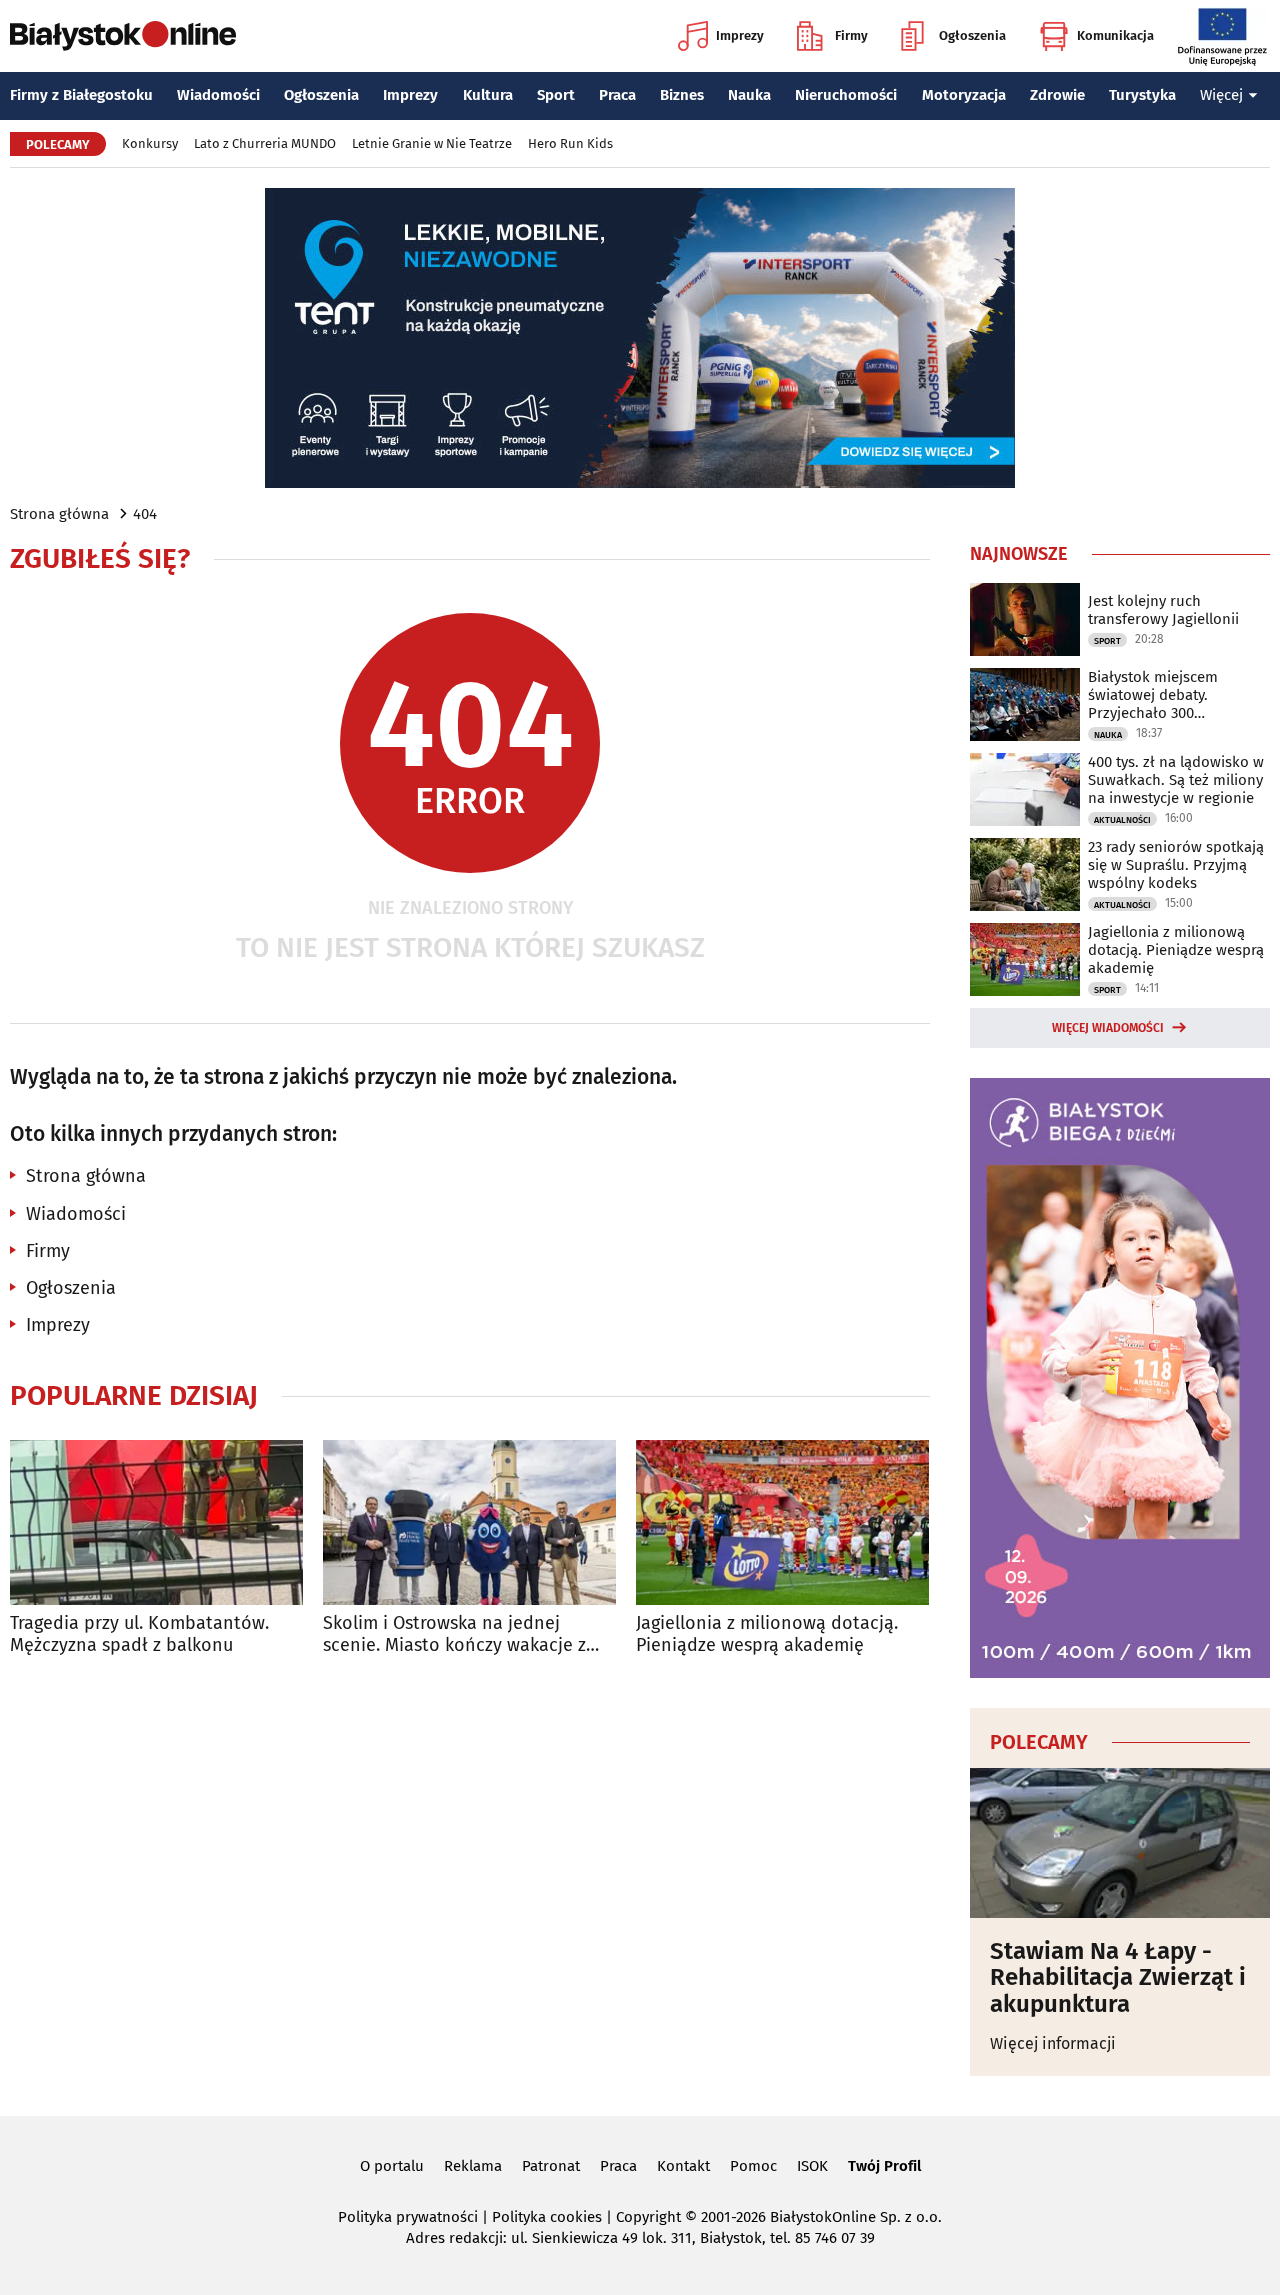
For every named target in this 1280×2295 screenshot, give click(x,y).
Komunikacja (1115, 35)
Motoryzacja (964, 95)
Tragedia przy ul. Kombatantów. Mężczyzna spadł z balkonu (139, 1634)
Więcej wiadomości (1108, 1028)
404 (145, 514)
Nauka (749, 95)
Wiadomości (218, 95)
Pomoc (753, 2166)
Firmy (851, 35)
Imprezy (740, 35)
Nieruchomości (846, 95)
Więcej (1221, 95)
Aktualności (1122, 820)
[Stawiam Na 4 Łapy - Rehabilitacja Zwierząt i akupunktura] (1120, 1843)
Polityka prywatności (408, 2217)
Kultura (488, 95)
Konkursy (150, 143)
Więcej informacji (1053, 2043)
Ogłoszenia (972, 35)
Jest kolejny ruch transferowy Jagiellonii (1163, 610)
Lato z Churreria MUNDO (265, 143)
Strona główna (59, 514)
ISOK (812, 2166)
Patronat (551, 2166)
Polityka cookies (547, 2217)
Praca (617, 95)
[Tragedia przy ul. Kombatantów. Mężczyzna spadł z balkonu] (156, 1522)
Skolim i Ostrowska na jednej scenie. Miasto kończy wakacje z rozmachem (454, 1634)
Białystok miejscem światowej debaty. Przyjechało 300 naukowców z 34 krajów (1168, 695)
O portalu (392, 2166)
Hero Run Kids (570, 143)
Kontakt (683, 2166)
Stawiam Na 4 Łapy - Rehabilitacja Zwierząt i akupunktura (1118, 1977)
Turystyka (1142, 95)
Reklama (473, 2166)
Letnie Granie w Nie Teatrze (432, 143)
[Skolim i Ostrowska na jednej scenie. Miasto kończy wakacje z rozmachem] (469, 1522)
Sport (556, 95)
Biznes (682, 95)
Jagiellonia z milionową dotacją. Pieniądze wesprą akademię (767, 1634)
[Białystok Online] (123, 36)
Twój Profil (884, 2166)
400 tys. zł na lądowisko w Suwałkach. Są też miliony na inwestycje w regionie (1176, 780)
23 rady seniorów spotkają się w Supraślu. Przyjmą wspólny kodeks (1176, 865)
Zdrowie (1057, 95)
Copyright (648, 2217)
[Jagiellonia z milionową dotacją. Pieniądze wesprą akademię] (782, 1522)
